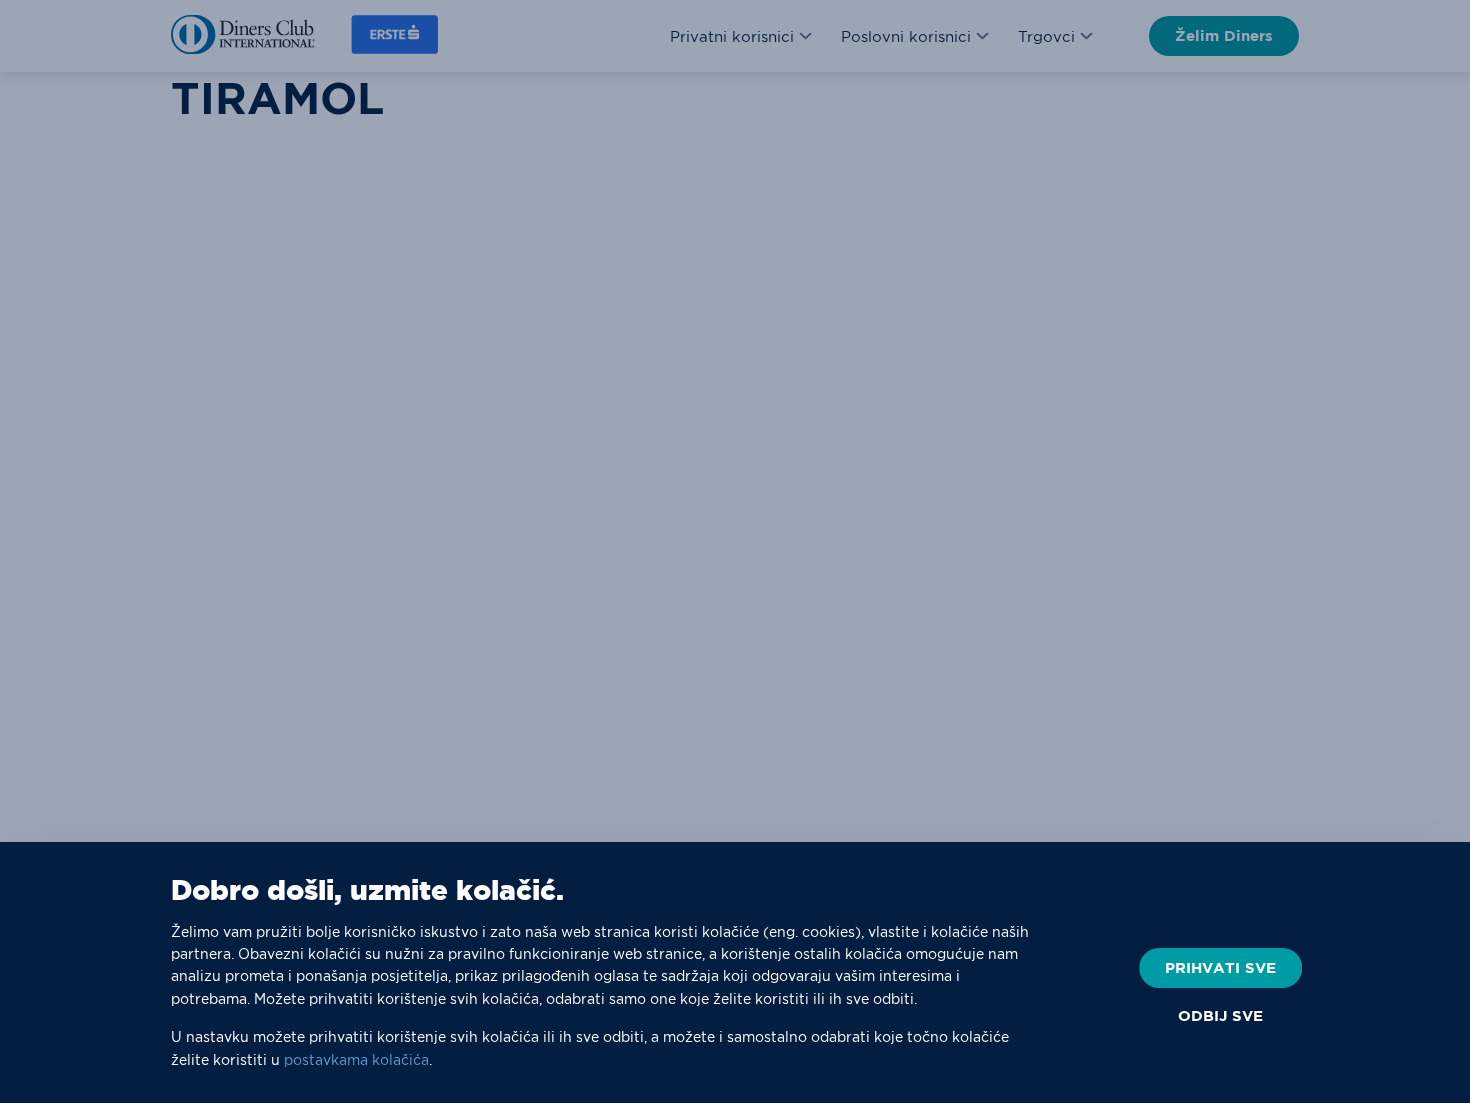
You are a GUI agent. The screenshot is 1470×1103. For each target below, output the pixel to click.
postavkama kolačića (356, 1060)
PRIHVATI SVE (1220, 967)
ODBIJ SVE (1220, 1016)
